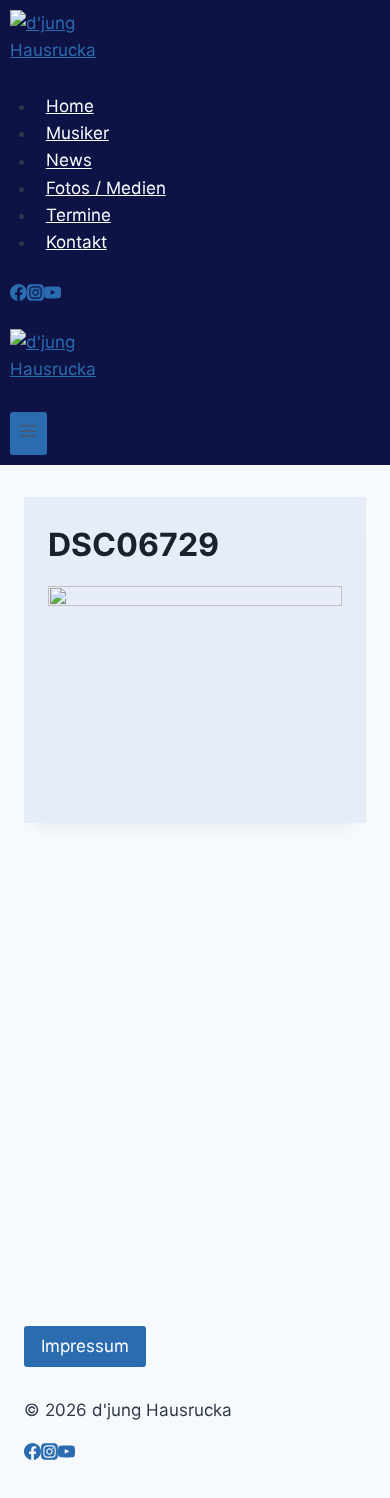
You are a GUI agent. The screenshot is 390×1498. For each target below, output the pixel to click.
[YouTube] (52, 295)
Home (70, 106)
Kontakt (76, 242)
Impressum (85, 1346)
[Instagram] (35, 295)
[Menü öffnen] (28, 433)
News (69, 161)
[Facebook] (18, 295)
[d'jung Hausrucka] (195, 51)
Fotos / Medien (106, 188)
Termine (78, 215)
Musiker (77, 133)
